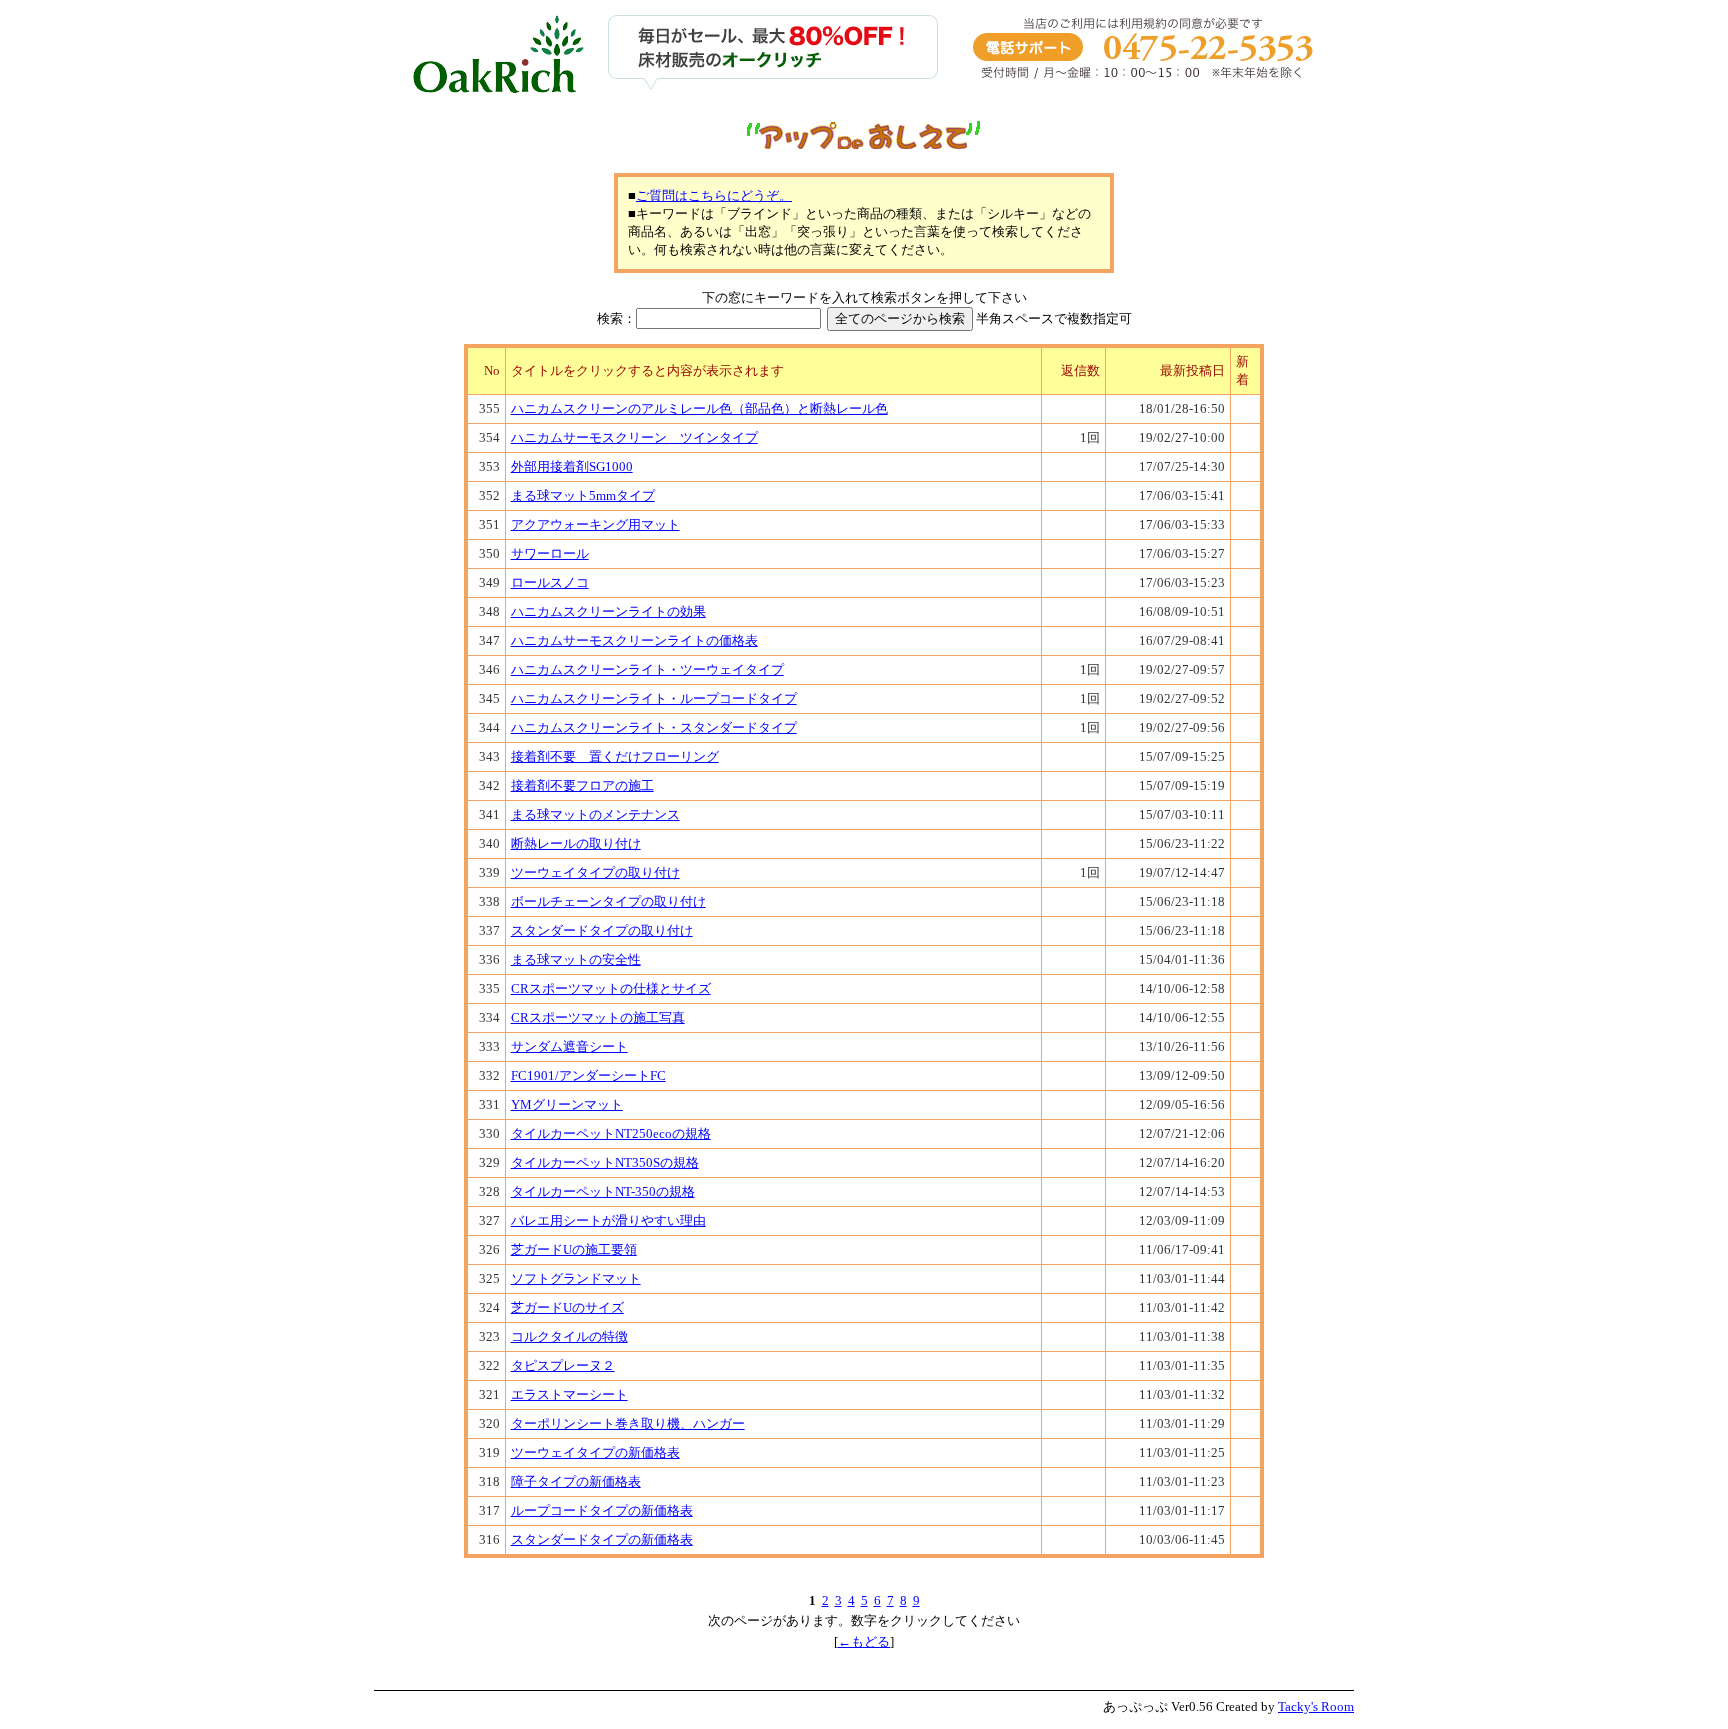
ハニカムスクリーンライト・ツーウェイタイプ (647, 669)
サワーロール (550, 553)
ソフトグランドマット (576, 1278)
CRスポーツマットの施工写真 (598, 1017)
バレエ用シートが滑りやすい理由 (608, 1220)
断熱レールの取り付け (576, 843)
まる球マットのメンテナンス (595, 814)
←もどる (864, 1641)
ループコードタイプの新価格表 (602, 1510)
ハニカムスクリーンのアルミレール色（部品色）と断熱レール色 (699, 408)
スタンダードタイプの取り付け (602, 930)
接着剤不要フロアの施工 (582, 785)
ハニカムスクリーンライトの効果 (608, 611)
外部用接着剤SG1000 (572, 466)
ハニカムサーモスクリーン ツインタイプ (634, 437)
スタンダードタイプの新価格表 (602, 1539)
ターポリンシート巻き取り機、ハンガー (628, 1423)
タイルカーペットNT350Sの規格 (605, 1162)
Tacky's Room (1316, 1706)
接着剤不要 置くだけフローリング (615, 756)
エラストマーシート (569, 1394)
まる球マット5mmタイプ (583, 495)
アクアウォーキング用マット (595, 524)
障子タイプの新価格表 (576, 1481)
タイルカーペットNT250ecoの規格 (611, 1133)
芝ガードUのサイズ (567, 1307)
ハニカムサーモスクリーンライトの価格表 (634, 640)
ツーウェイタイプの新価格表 (595, 1452)
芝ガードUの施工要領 (574, 1249)
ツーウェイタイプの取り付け (595, 872)
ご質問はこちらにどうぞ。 (714, 195)
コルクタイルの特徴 (569, 1336)
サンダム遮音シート (569, 1046)
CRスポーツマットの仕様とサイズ (611, 988)
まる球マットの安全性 (576, 959)
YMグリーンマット (567, 1104)
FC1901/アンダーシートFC (588, 1075)
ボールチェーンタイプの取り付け (608, 901)
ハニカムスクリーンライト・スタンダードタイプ (654, 727)
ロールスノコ (550, 582)
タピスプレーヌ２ (563, 1365)
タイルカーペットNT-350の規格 (603, 1191)
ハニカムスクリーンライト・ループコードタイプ (654, 698)
